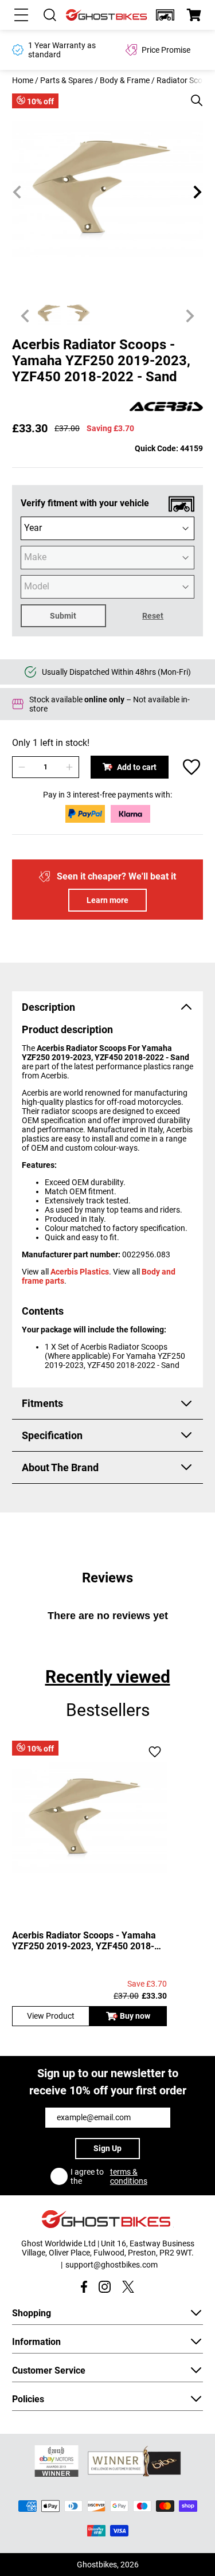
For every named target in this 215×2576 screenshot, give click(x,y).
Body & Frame (125, 80)
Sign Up (107, 2148)
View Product (51, 2016)
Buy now (135, 2016)
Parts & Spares (67, 80)
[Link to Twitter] (128, 2287)
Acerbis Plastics (80, 1272)
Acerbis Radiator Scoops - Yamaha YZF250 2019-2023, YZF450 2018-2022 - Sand (84, 1941)
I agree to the (109, 2176)
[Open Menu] (21, 15)
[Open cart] (194, 15)
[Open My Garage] (165, 15)
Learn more (107, 900)
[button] (165, 15)
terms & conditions (129, 2176)
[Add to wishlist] (191, 767)
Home (23, 80)
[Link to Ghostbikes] (107, 15)
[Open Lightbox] (193, 95)
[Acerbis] (166, 407)
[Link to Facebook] (84, 2287)
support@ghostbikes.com (112, 2265)
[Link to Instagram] (105, 2287)
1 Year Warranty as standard (62, 50)
